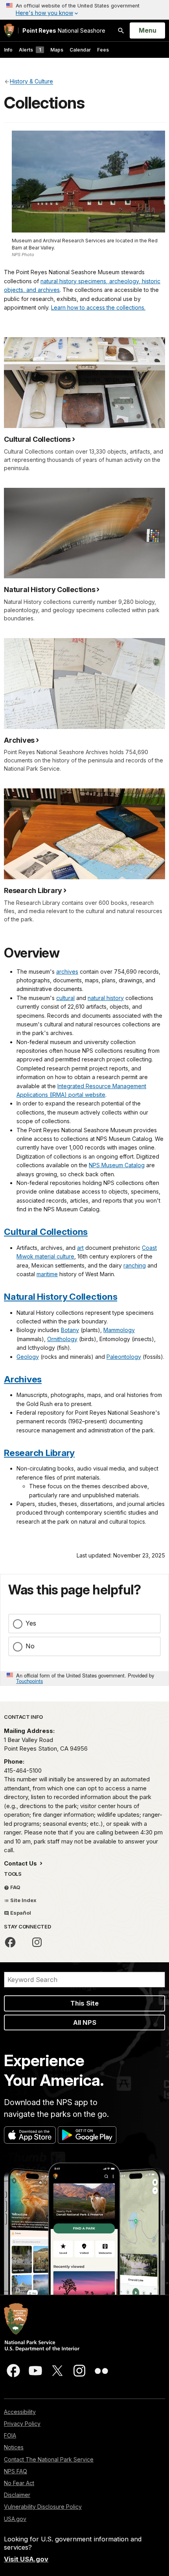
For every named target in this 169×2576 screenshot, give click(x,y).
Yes (31, 1623)
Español (20, 1913)
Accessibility (20, 2412)
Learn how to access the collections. (98, 307)
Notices (14, 2447)
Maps (57, 50)
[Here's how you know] (84, 10)
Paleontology (124, 1357)
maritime (47, 1274)
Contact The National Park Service (49, 2459)
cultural (65, 998)
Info (8, 50)
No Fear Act (19, 2483)
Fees (103, 50)
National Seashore (64, 30)
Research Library (39, 1453)
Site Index (23, 1900)
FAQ (15, 1887)
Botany (70, 1330)
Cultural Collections (46, 1232)
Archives (23, 1379)
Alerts (30, 50)
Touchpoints (29, 1681)
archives (67, 972)
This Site (84, 2003)
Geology (28, 1357)
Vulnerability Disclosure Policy (43, 2507)
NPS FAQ (16, 2471)
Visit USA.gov (26, 2559)
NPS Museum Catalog (117, 1165)
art (80, 1248)
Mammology (119, 1330)
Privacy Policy (22, 2424)
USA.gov (15, 2519)
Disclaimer (17, 2495)
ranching (135, 1265)
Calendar (80, 50)
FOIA (10, 2435)
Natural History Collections (61, 1296)
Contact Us (21, 1863)
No (30, 1646)
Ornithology (62, 1339)
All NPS (85, 2022)
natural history (106, 998)
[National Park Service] (9, 30)
